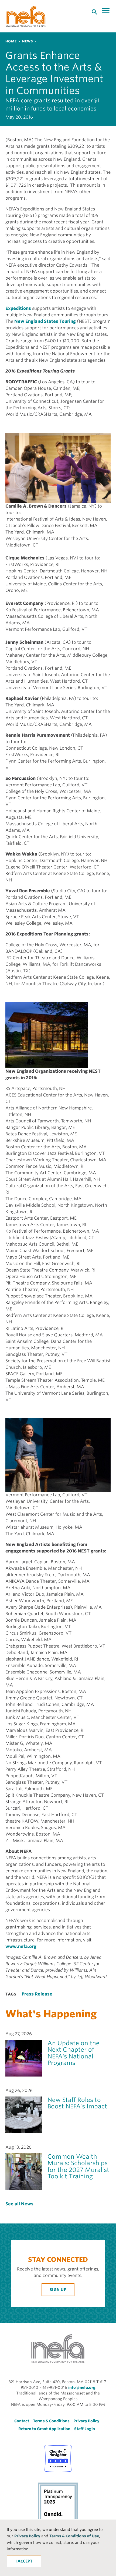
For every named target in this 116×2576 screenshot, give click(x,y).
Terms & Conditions (51, 2421)
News (28, 41)
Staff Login (85, 2429)
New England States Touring (45, 321)
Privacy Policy (27, 2536)
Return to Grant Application (44, 2429)
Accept (25, 2561)
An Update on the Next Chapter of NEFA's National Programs (74, 2053)
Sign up (58, 2290)
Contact (22, 2421)
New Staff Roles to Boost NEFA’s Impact (77, 2103)
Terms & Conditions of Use (74, 2536)
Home (11, 41)
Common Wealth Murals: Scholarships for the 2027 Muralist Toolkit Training (78, 2166)
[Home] (26, 16)
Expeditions (18, 308)
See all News (19, 2204)
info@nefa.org (82, 2387)
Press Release (37, 1994)
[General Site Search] (94, 12)
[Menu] (106, 11)
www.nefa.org (21, 1946)
